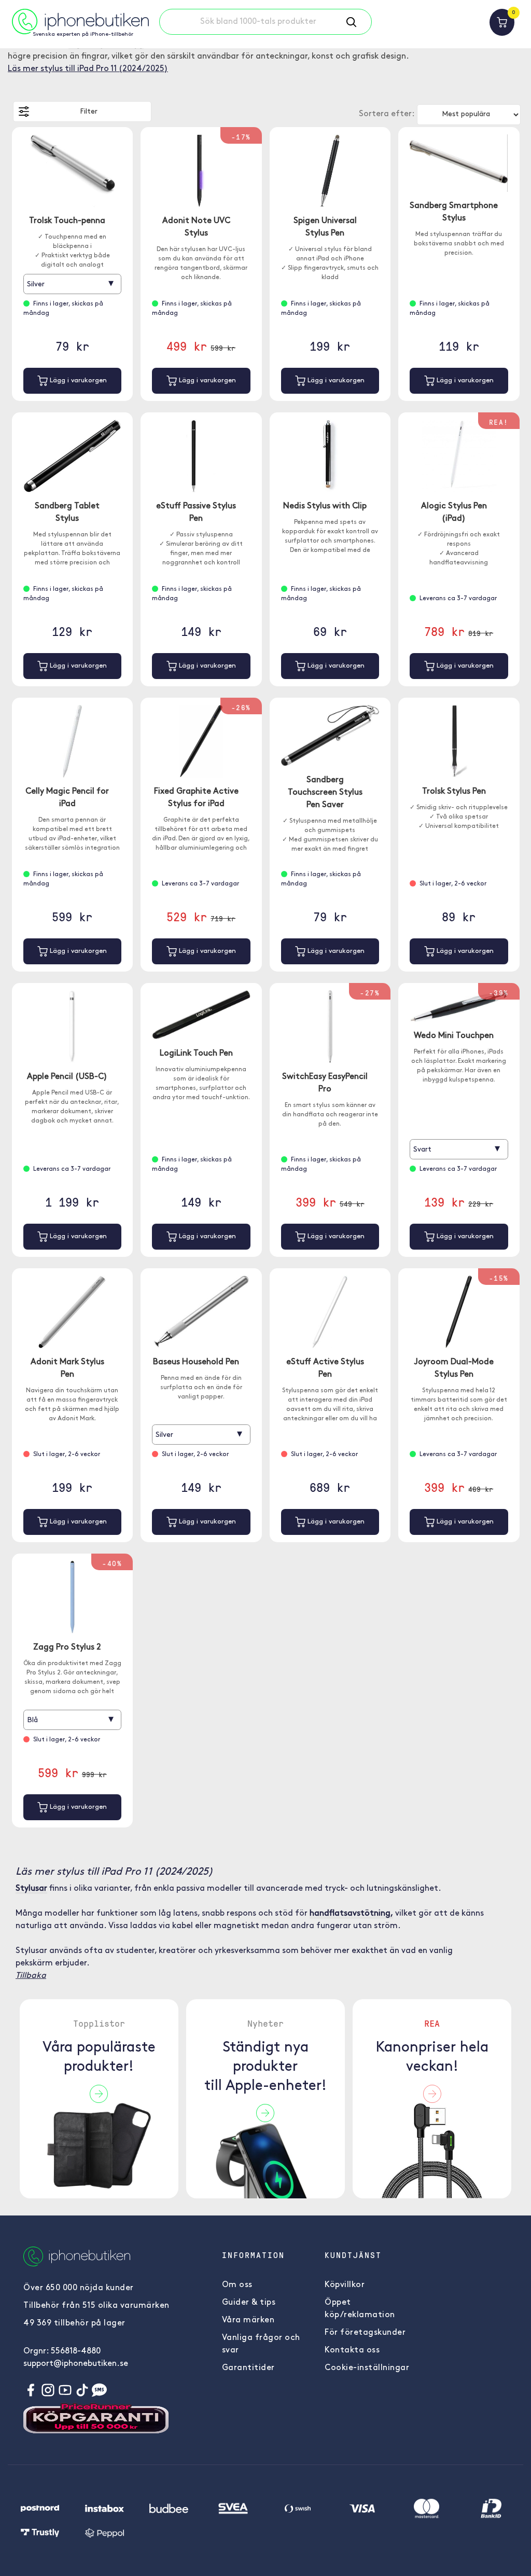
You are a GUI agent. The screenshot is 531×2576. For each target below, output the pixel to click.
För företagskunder (365, 2333)
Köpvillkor (345, 2285)
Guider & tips (249, 2303)
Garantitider (248, 2368)
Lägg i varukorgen (77, 380)
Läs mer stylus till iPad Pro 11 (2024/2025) (88, 69)
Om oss (237, 2285)
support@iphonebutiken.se (76, 2364)
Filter (89, 112)
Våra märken (248, 2320)
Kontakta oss (352, 2350)
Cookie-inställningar (367, 2368)
